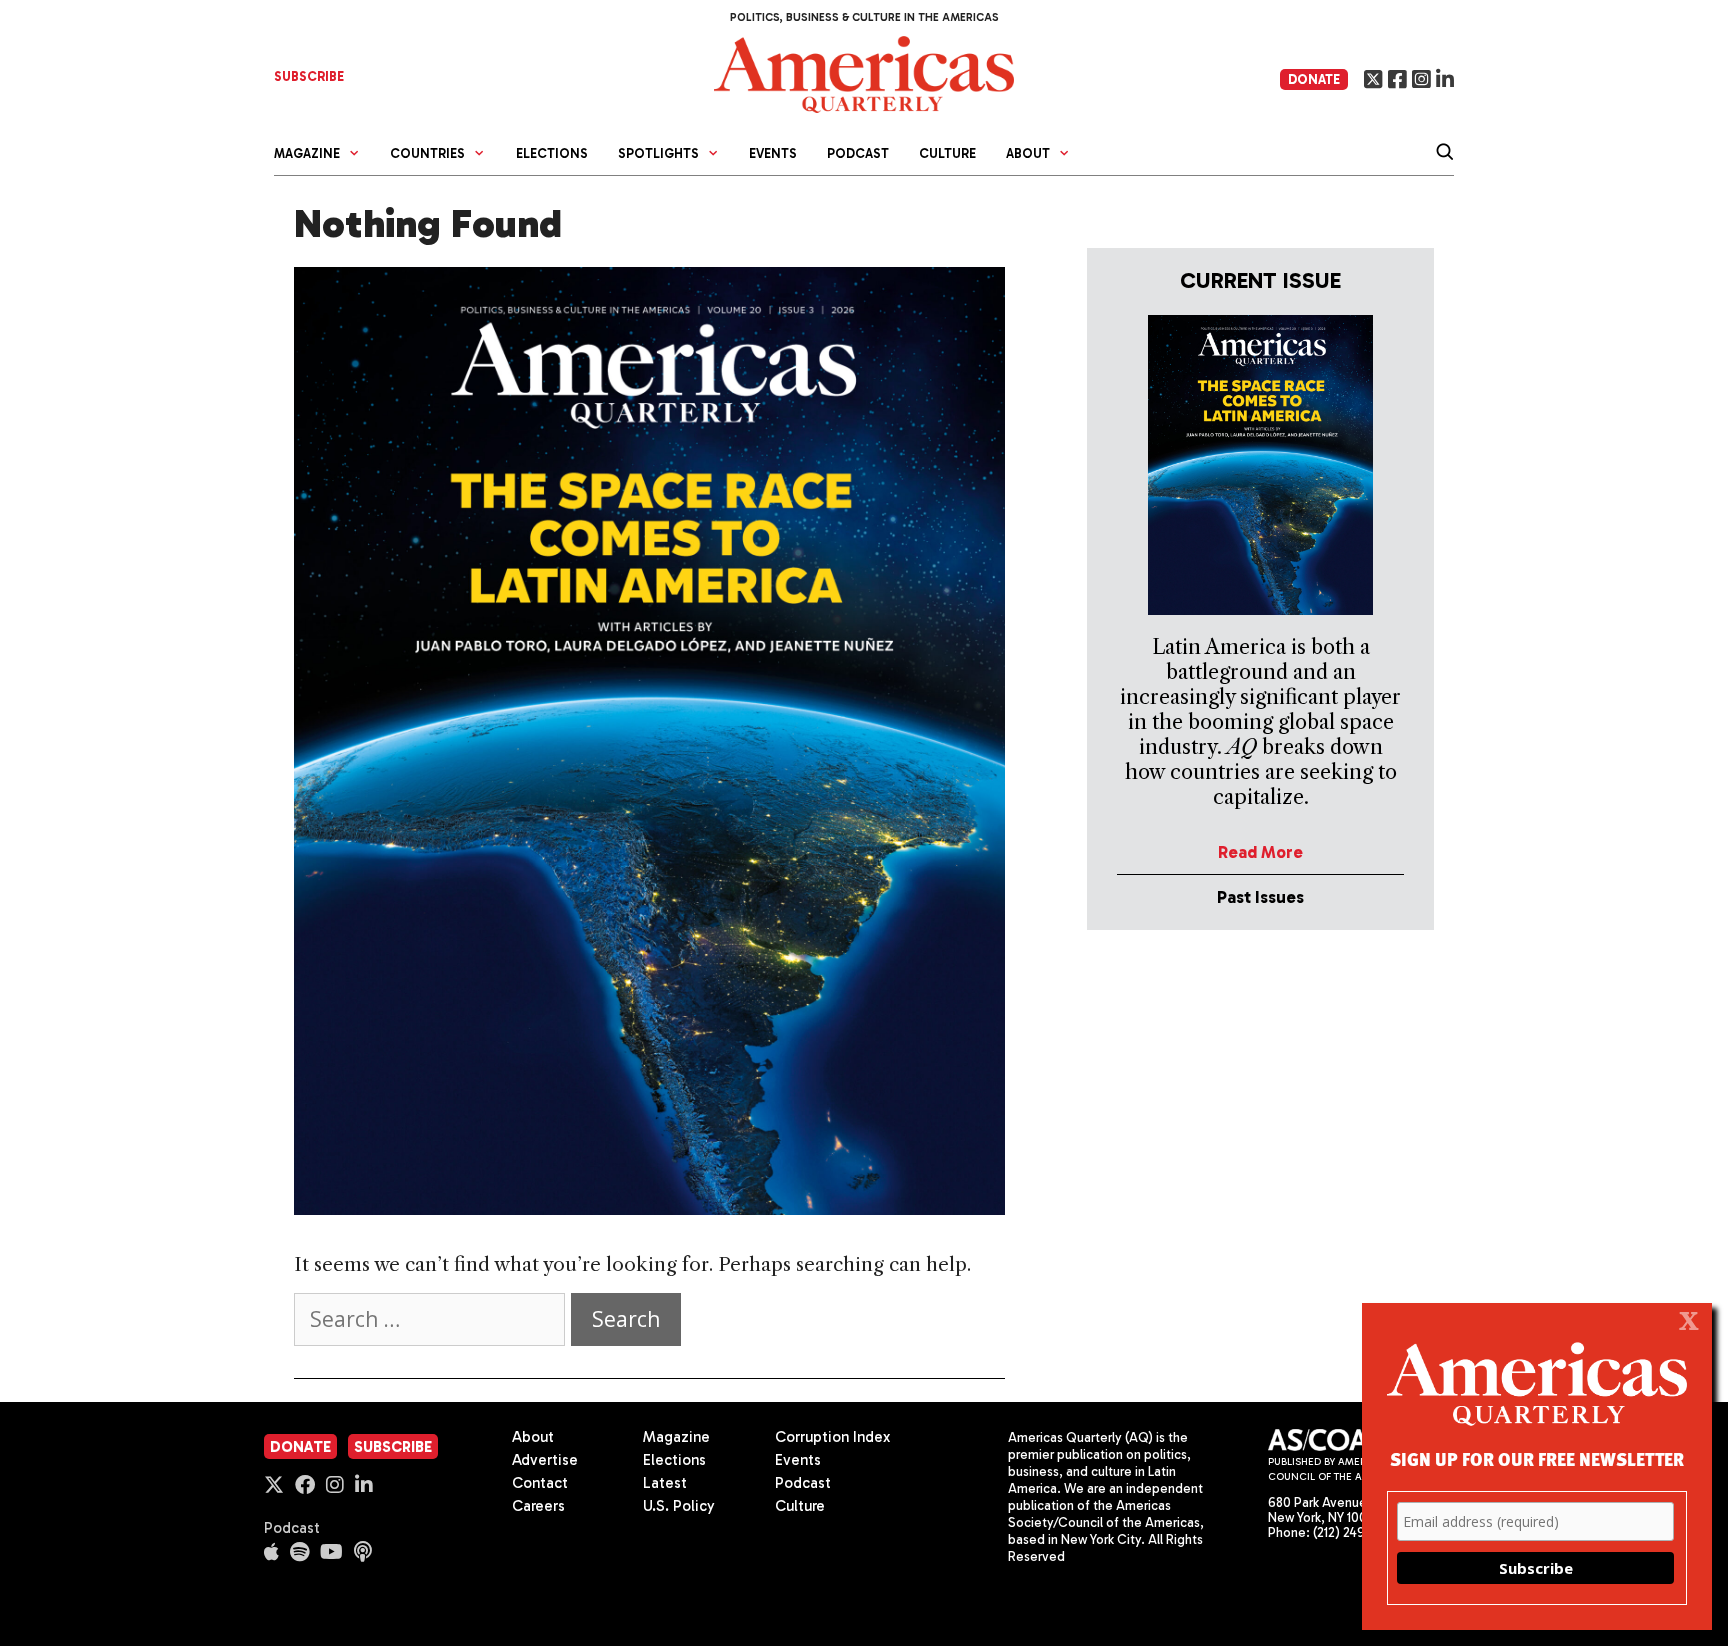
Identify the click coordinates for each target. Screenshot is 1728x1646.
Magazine (676, 1437)
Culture (947, 153)
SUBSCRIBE (309, 76)
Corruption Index (832, 1437)
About (533, 1437)
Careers (538, 1506)
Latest (665, 1483)
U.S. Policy (679, 1506)
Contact (540, 1483)
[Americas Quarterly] (864, 72)
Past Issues (1260, 897)
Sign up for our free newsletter (1537, 1458)
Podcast (858, 153)
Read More (1260, 852)
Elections (552, 153)
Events (773, 153)
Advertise (545, 1460)
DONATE (1314, 79)
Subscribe (393, 1447)
